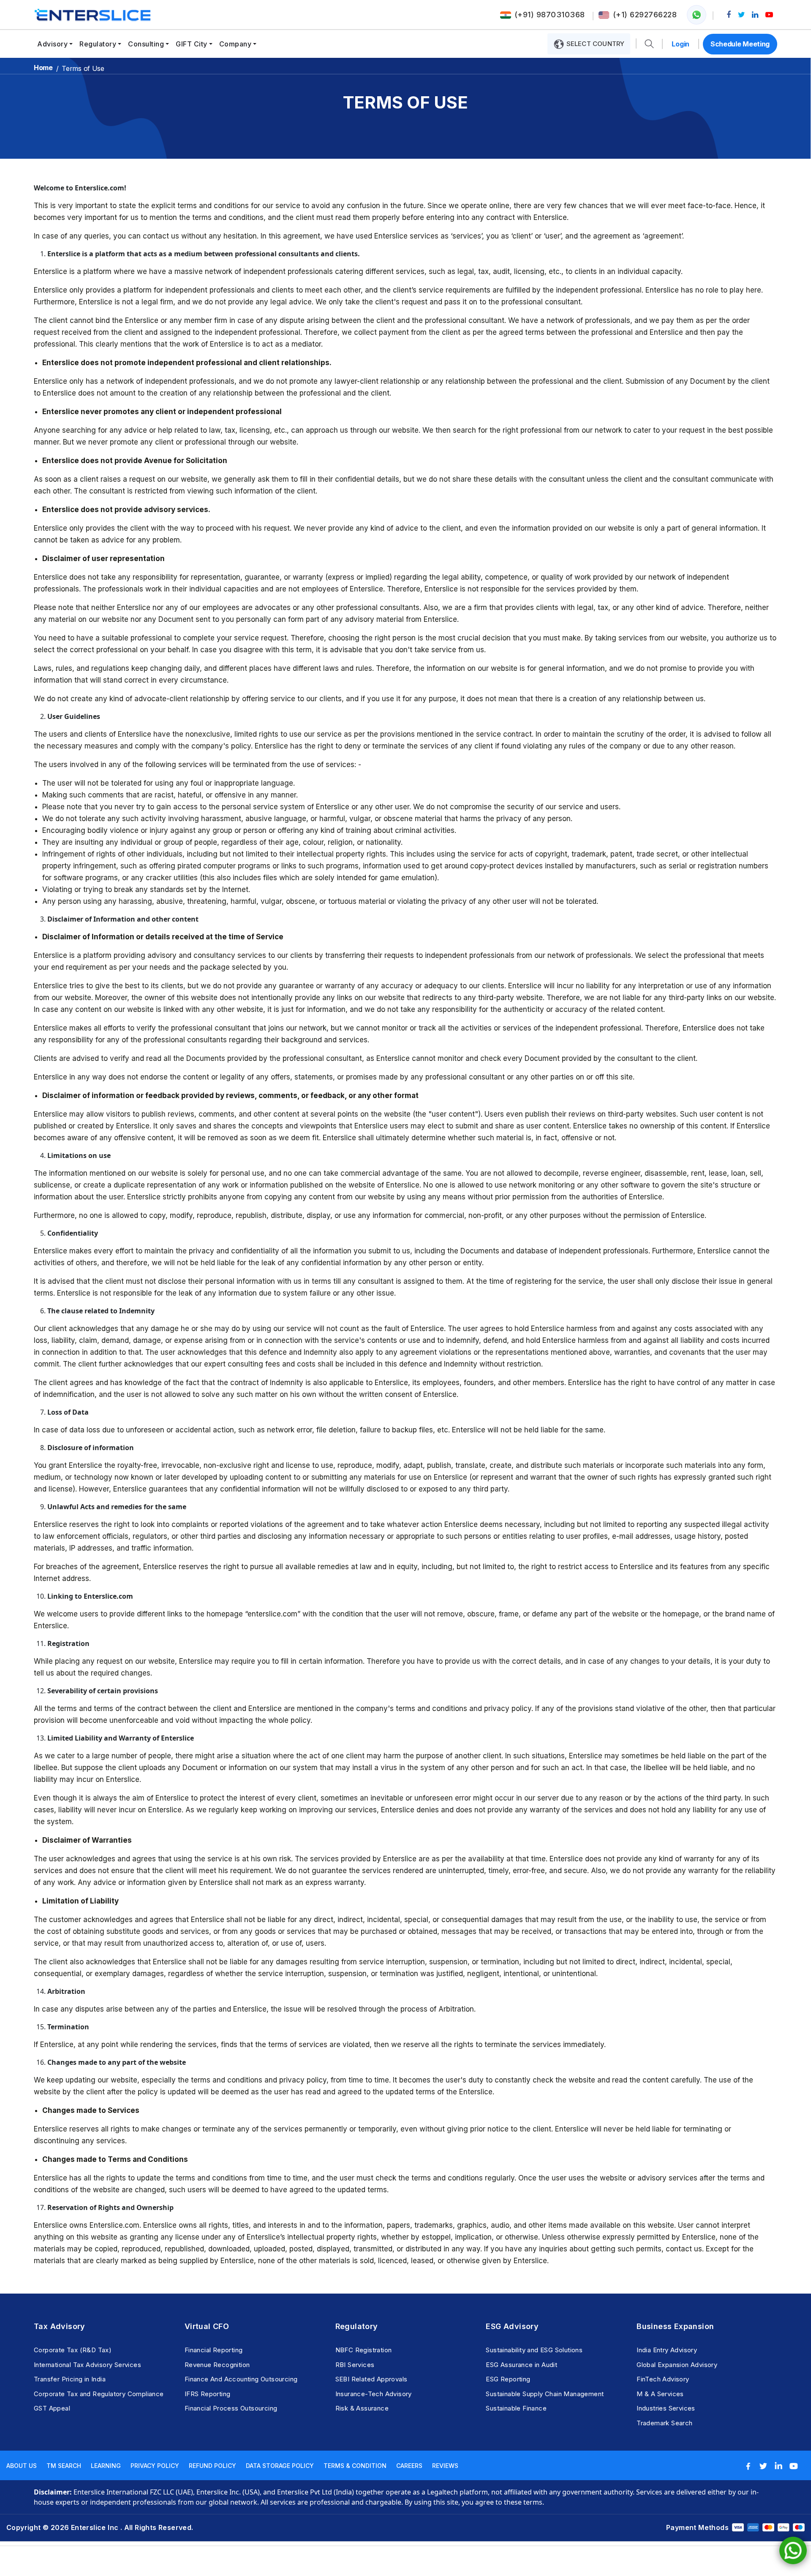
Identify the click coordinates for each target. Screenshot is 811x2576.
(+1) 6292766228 (645, 15)
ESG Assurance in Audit (521, 2365)
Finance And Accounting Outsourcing (241, 2379)
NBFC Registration (364, 2350)
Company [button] (235, 44)
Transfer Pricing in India (70, 2379)
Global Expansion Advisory (677, 2365)
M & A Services (660, 2394)
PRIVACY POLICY (155, 2466)
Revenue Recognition (217, 2365)
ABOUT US (22, 2466)
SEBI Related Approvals (371, 2379)
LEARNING (106, 2466)
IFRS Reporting (208, 2394)
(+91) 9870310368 (550, 15)
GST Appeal (52, 2408)
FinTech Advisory (663, 2379)
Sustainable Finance (516, 2408)
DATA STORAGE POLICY (280, 2466)
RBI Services (355, 2365)
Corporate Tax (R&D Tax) (73, 2350)
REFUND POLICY (212, 2466)
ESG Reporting (508, 2379)
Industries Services (666, 2408)
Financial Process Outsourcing (231, 2408)
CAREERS (409, 2466)
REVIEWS (445, 2466)
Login (680, 44)
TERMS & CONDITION (355, 2466)
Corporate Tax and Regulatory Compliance (99, 2394)
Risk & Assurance (362, 2408)
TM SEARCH (64, 2466)
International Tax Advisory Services (87, 2365)
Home (43, 68)
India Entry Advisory (667, 2350)
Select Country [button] (594, 44)
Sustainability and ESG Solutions (534, 2350)
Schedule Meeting (740, 44)
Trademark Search (664, 2423)
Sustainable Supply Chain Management (545, 2394)
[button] (649, 44)
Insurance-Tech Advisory (374, 2394)
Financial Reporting (214, 2350)
